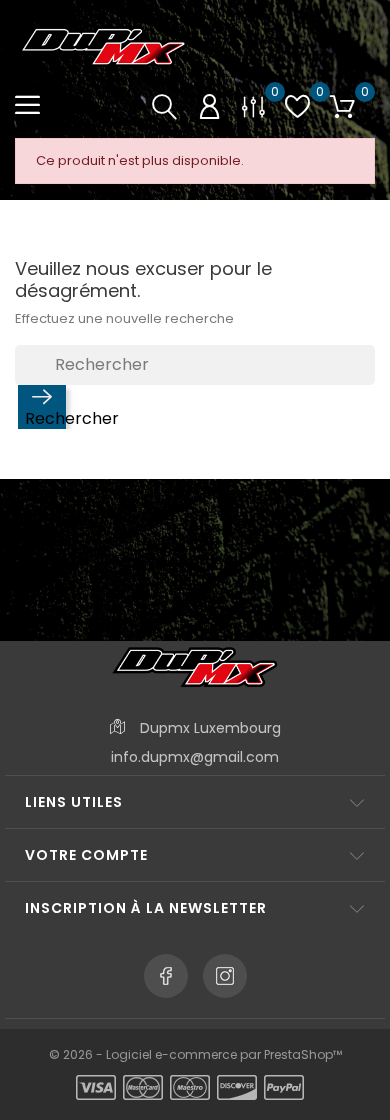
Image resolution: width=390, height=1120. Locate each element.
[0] (253, 106)
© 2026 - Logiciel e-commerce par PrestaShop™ (195, 1054)
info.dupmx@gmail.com (195, 757)
